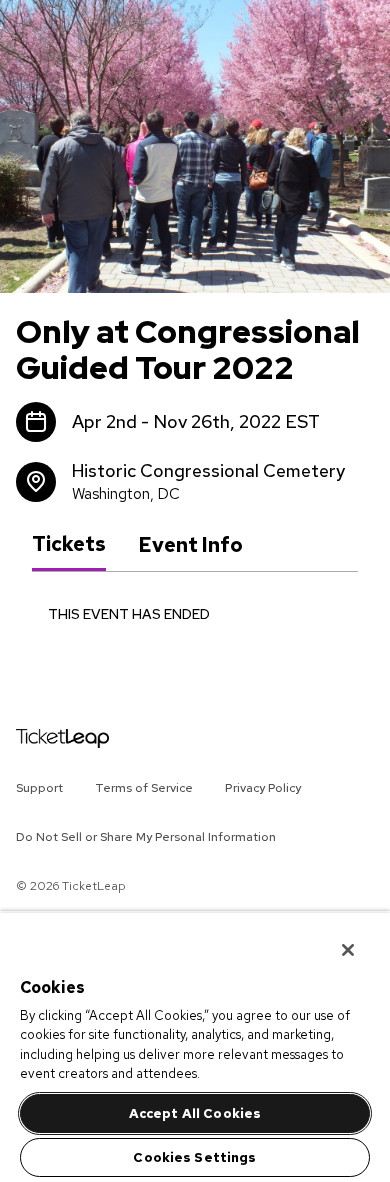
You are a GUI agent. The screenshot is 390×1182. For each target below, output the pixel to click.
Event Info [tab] (190, 545)
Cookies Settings (194, 1157)
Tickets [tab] (69, 544)
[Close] (334, 937)
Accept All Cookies (195, 1113)
